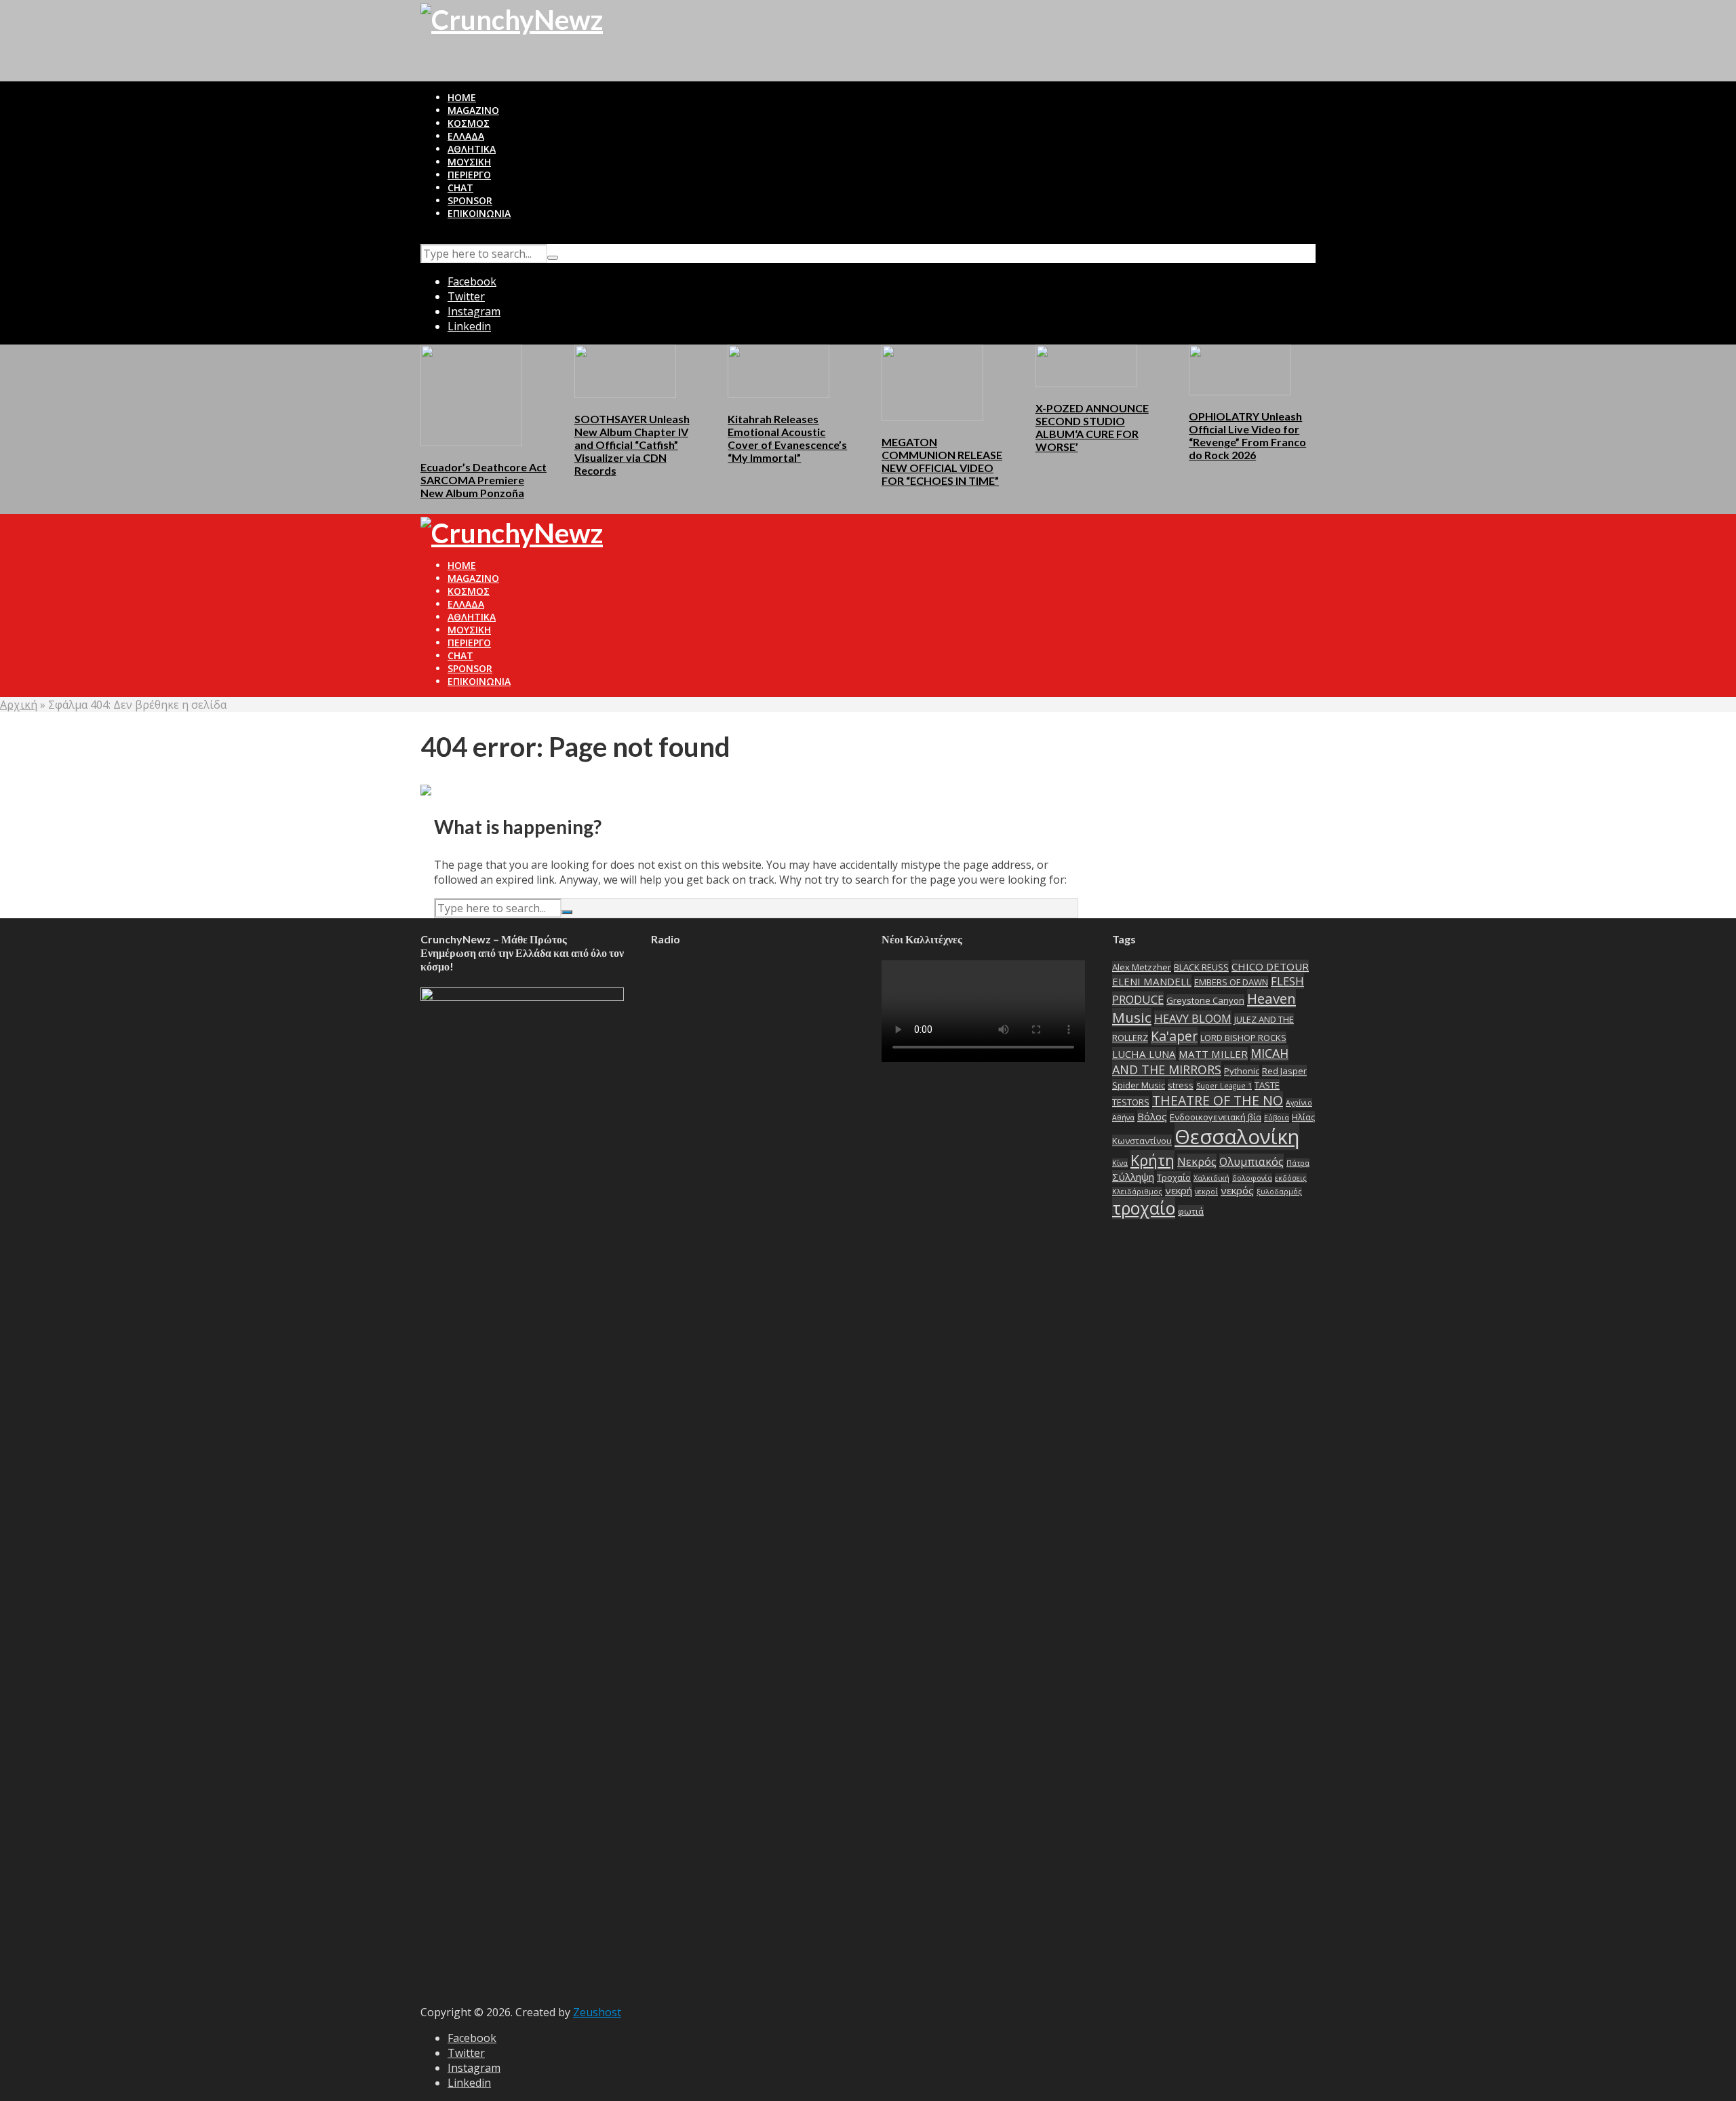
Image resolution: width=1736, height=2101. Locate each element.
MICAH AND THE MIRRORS (1200, 1061)
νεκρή (1179, 1190)
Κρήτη (1152, 1160)
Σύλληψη (1133, 1177)
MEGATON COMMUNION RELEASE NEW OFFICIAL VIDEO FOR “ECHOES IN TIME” (942, 461)
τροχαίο (1144, 1208)
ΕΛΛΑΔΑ (466, 136)
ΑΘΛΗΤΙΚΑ (472, 149)
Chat (460, 188)
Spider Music (1139, 1085)
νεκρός (1237, 1190)
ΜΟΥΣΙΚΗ (469, 162)
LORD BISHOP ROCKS (1243, 1038)
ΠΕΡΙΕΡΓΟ (469, 175)
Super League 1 (1224, 1086)
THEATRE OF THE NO (1218, 1100)
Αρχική (19, 705)
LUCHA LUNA (1144, 1054)
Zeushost (597, 2012)
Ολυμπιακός (1251, 1161)
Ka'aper (1174, 1036)
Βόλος (1152, 1116)
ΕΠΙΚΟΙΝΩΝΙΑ (479, 213)
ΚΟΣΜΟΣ (469, 123)
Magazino (473, 110)
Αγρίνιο (1299, 1103)
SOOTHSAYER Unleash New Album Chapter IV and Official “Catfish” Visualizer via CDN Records (632, 445)
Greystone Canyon (1205, 1000)
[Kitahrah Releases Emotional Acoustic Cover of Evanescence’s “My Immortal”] (778, 370)
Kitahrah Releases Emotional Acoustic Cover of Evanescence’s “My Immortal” (787, 438)
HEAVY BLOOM (1193, 1018)
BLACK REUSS (1201, 967)
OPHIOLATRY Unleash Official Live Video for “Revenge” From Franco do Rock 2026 (1247, 435)
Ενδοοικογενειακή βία (1216, 1117)
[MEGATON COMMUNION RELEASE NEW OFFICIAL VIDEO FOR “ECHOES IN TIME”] (932, 382)
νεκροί (1206, 1192)
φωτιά (1191, 1211)
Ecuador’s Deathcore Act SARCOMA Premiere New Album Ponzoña (484, 480)
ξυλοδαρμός (1279, 1192)
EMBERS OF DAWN (1231, 982)
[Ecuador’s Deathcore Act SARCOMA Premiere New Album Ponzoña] (471, 394)
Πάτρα (1298, 1163)
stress (1181, 1085)
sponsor (470, 200)
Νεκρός (1197, 1161)
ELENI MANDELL (1152, 981)
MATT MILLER (1213, 1054)
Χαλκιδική (1211, 1178)
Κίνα (1120, 1163)
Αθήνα (1123, 1118)
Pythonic (1242, 1071)
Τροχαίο (1174, 1177)
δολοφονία (1252, 1178)
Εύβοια (1277, 1118)
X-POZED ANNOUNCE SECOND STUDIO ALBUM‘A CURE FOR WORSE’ (1092, 427)
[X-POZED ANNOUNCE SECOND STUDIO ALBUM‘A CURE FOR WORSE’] (1086, 365)
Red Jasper (1284, 1071)
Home (462, 97)
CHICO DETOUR (1270, 966)
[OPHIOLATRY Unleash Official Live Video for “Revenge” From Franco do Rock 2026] (1240, 369)
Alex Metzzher (1142, 967)
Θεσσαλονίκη (1237, 1137)
